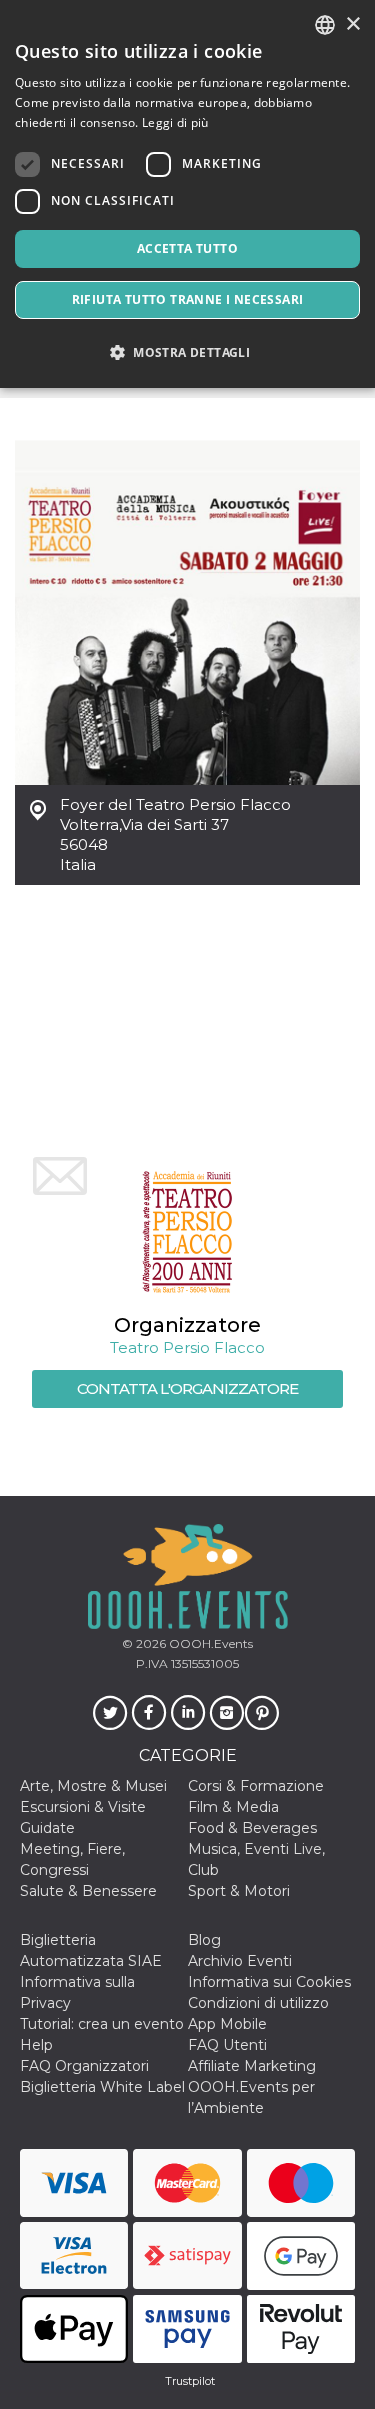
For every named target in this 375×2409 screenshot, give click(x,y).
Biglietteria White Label (102, 2087)
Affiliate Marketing (252, 2066)
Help (36, 2045)
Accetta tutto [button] (187, 248)
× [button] (352, 24)
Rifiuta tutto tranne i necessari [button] (188, 299)
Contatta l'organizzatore (187, 1388)
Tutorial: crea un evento (102, 2024)
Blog (204, 1940)
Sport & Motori (239, 1891)
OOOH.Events (209, 1643)
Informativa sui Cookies (269, 1982)
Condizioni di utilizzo (258, 2003)
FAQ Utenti (227, 2045)
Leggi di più (175, 122)
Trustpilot (190, 2381)
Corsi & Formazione (256, 1786)
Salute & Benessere (88, 1891)
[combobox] (325, 25)
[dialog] (187, 194)
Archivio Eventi (240, 1961)
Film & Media (233, 1807)
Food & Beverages (252, 1828)
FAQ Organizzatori (84, 2066)
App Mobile (227, 2024)
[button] (187, 352)
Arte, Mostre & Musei (93, 1786)
